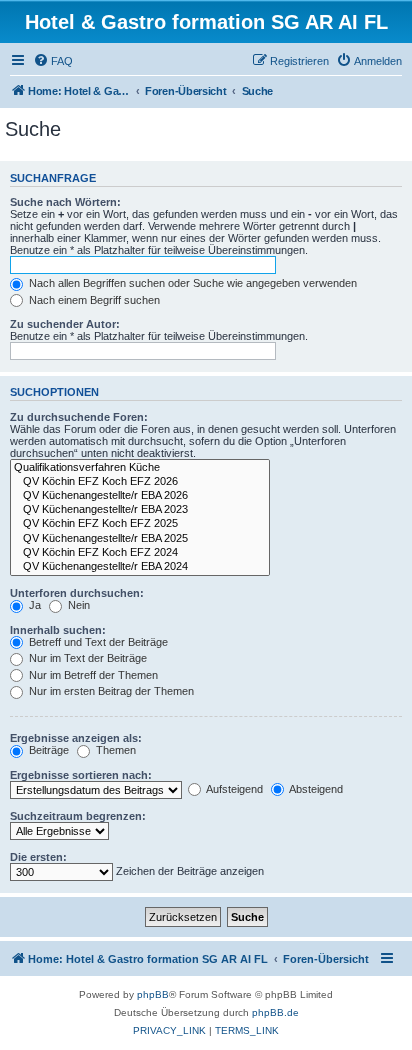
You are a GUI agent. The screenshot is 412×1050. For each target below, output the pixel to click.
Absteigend (315, 789)
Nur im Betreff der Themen (92, 675)
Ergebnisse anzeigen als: (76, 738)
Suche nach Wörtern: (65, 202)
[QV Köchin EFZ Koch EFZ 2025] (140, 524)
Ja (33, 605)
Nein (77, 605)
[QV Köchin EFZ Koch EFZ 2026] (140, 482)
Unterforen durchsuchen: (77, 593)
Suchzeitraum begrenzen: (78, 816)
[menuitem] (53, 61)
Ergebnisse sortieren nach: (81, 775)
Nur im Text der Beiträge (86, 658)
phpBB (153, 994)
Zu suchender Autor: (65, 324)
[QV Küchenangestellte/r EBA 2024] (140, 567)
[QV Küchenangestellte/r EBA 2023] (140, 510)
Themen (114, 750)
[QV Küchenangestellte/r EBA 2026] (140, 496)
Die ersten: (38, 857)
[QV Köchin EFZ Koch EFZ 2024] (140, 553)
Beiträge (47, 750)
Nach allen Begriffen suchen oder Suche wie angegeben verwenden (191, 283)
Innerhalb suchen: (58, 630)
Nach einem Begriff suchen (93, 300)
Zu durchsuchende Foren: (79, 417)
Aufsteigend (233, 789)
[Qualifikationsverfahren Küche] (140, 468)
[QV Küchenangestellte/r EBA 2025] (140, 539)
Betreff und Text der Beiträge (97, 642)
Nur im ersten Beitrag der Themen (110, 691)
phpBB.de (275, 1012)
